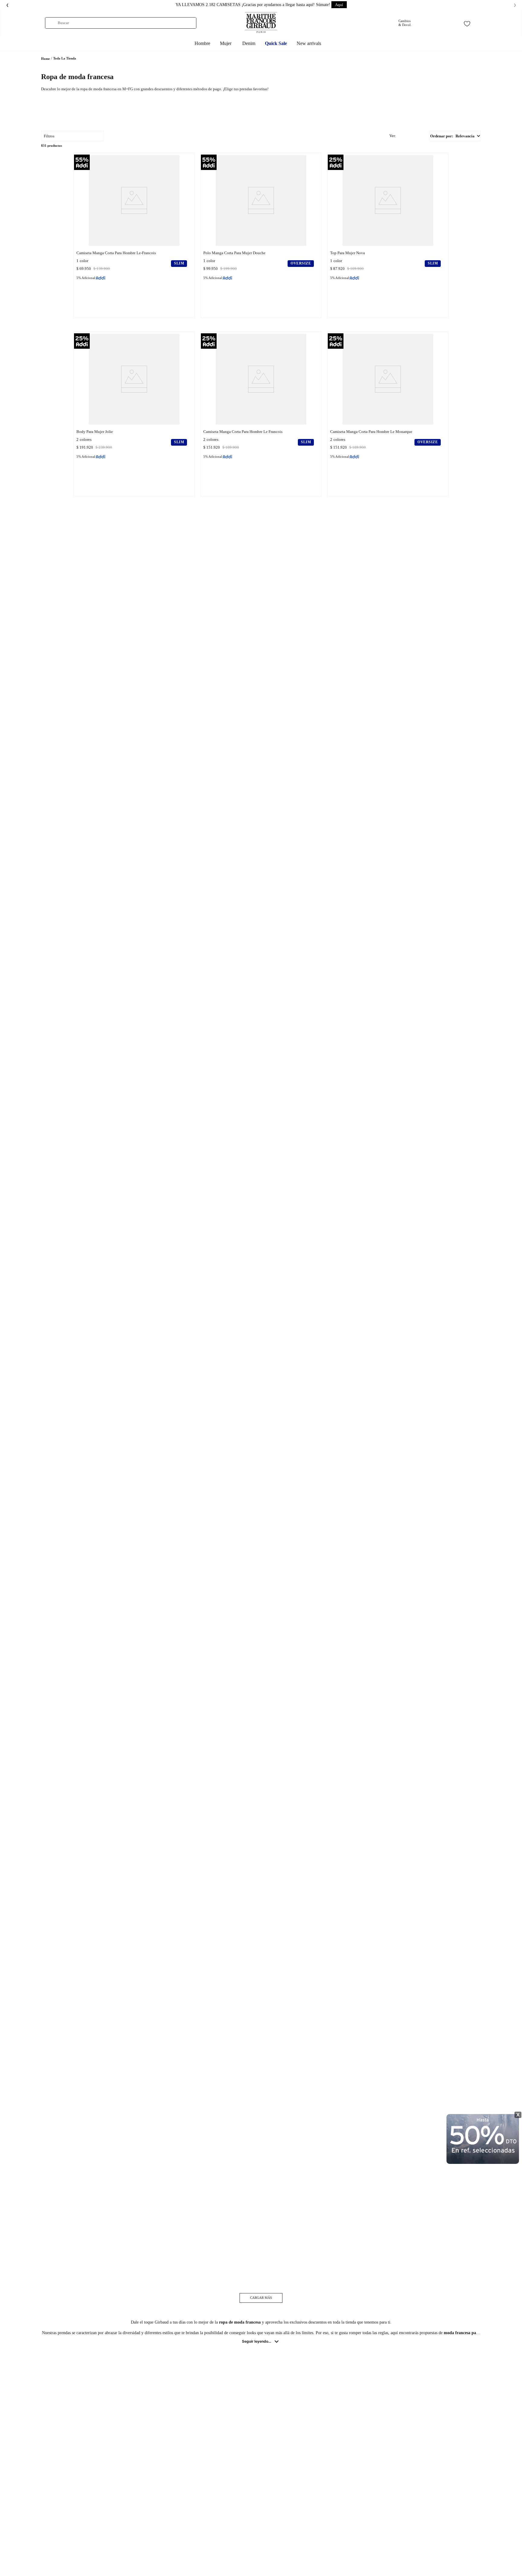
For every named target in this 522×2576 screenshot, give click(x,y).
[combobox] (121, 23)
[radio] (396, 136)
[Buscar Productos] (52, 23)
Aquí (339, 5)
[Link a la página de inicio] (45, 59)
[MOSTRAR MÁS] (261, 2298)
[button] (151, 136)
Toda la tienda (65, 58)
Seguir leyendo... (256, 2341)
